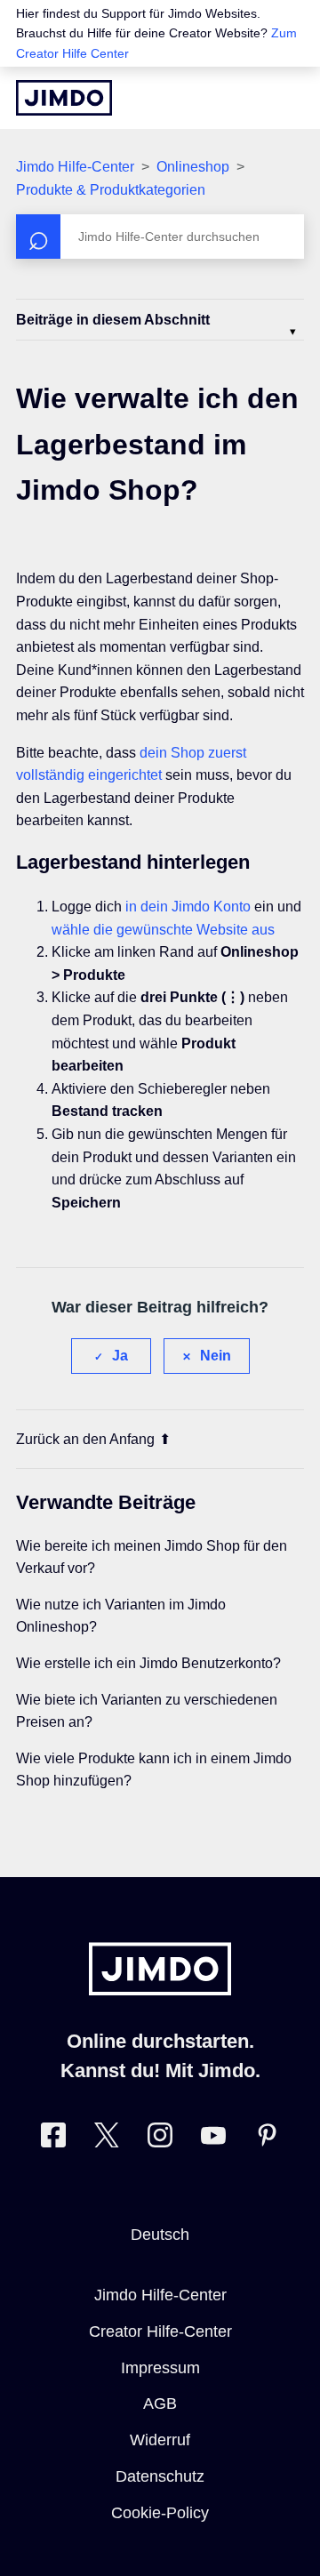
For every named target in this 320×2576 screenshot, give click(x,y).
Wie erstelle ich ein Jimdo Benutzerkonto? (148, 1663)
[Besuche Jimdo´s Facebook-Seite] (53, 2139)
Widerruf (160, 2440)
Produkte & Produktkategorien (111, 190)
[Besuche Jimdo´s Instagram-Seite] (160, 2139)
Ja (120, 1356)
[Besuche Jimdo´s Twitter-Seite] (107, 2139)
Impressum (160, 2368)
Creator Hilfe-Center (160, 2331)
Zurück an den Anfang (85, 1439)
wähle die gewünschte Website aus (163, 930)
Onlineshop (193, 167)
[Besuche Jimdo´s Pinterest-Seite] (267, 2139)
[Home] (64, 98)
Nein (216, 1356)
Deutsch (160, 2235)
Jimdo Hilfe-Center (75, 167)
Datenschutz (160, 2476)
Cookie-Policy (160, 2513)
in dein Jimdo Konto (188, 907)
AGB (160, 2403)
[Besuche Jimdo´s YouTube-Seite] (213, 2139)
